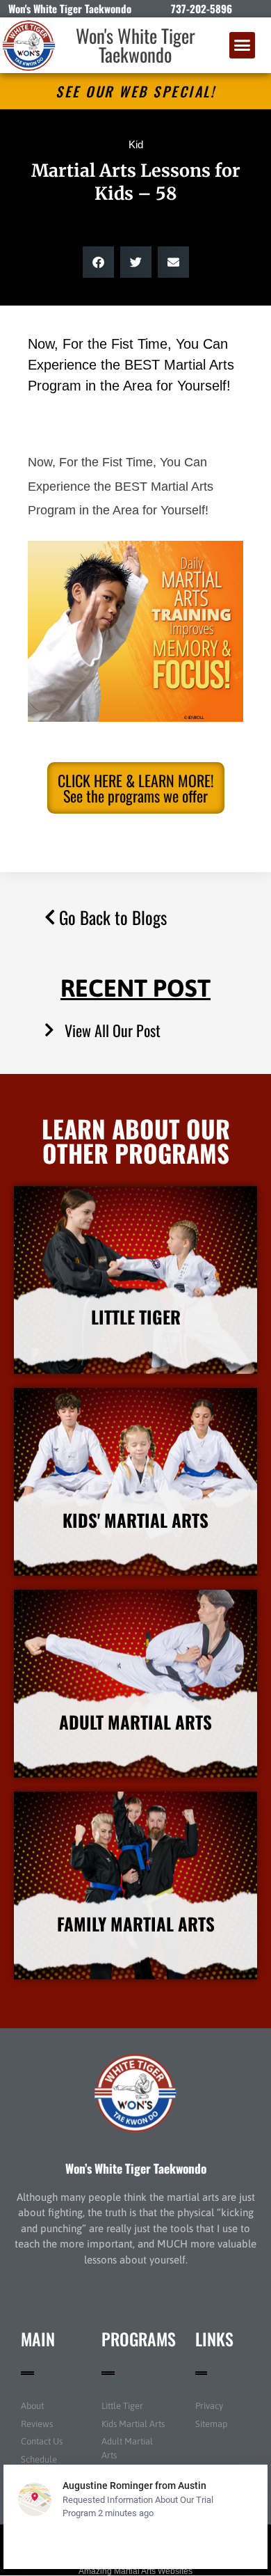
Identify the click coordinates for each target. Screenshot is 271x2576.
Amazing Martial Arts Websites (135, 2571)
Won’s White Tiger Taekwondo (136, 2168)
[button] (243, 45)
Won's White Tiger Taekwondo (135, 45)
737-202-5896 (202, 8)
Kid (136, 144)
